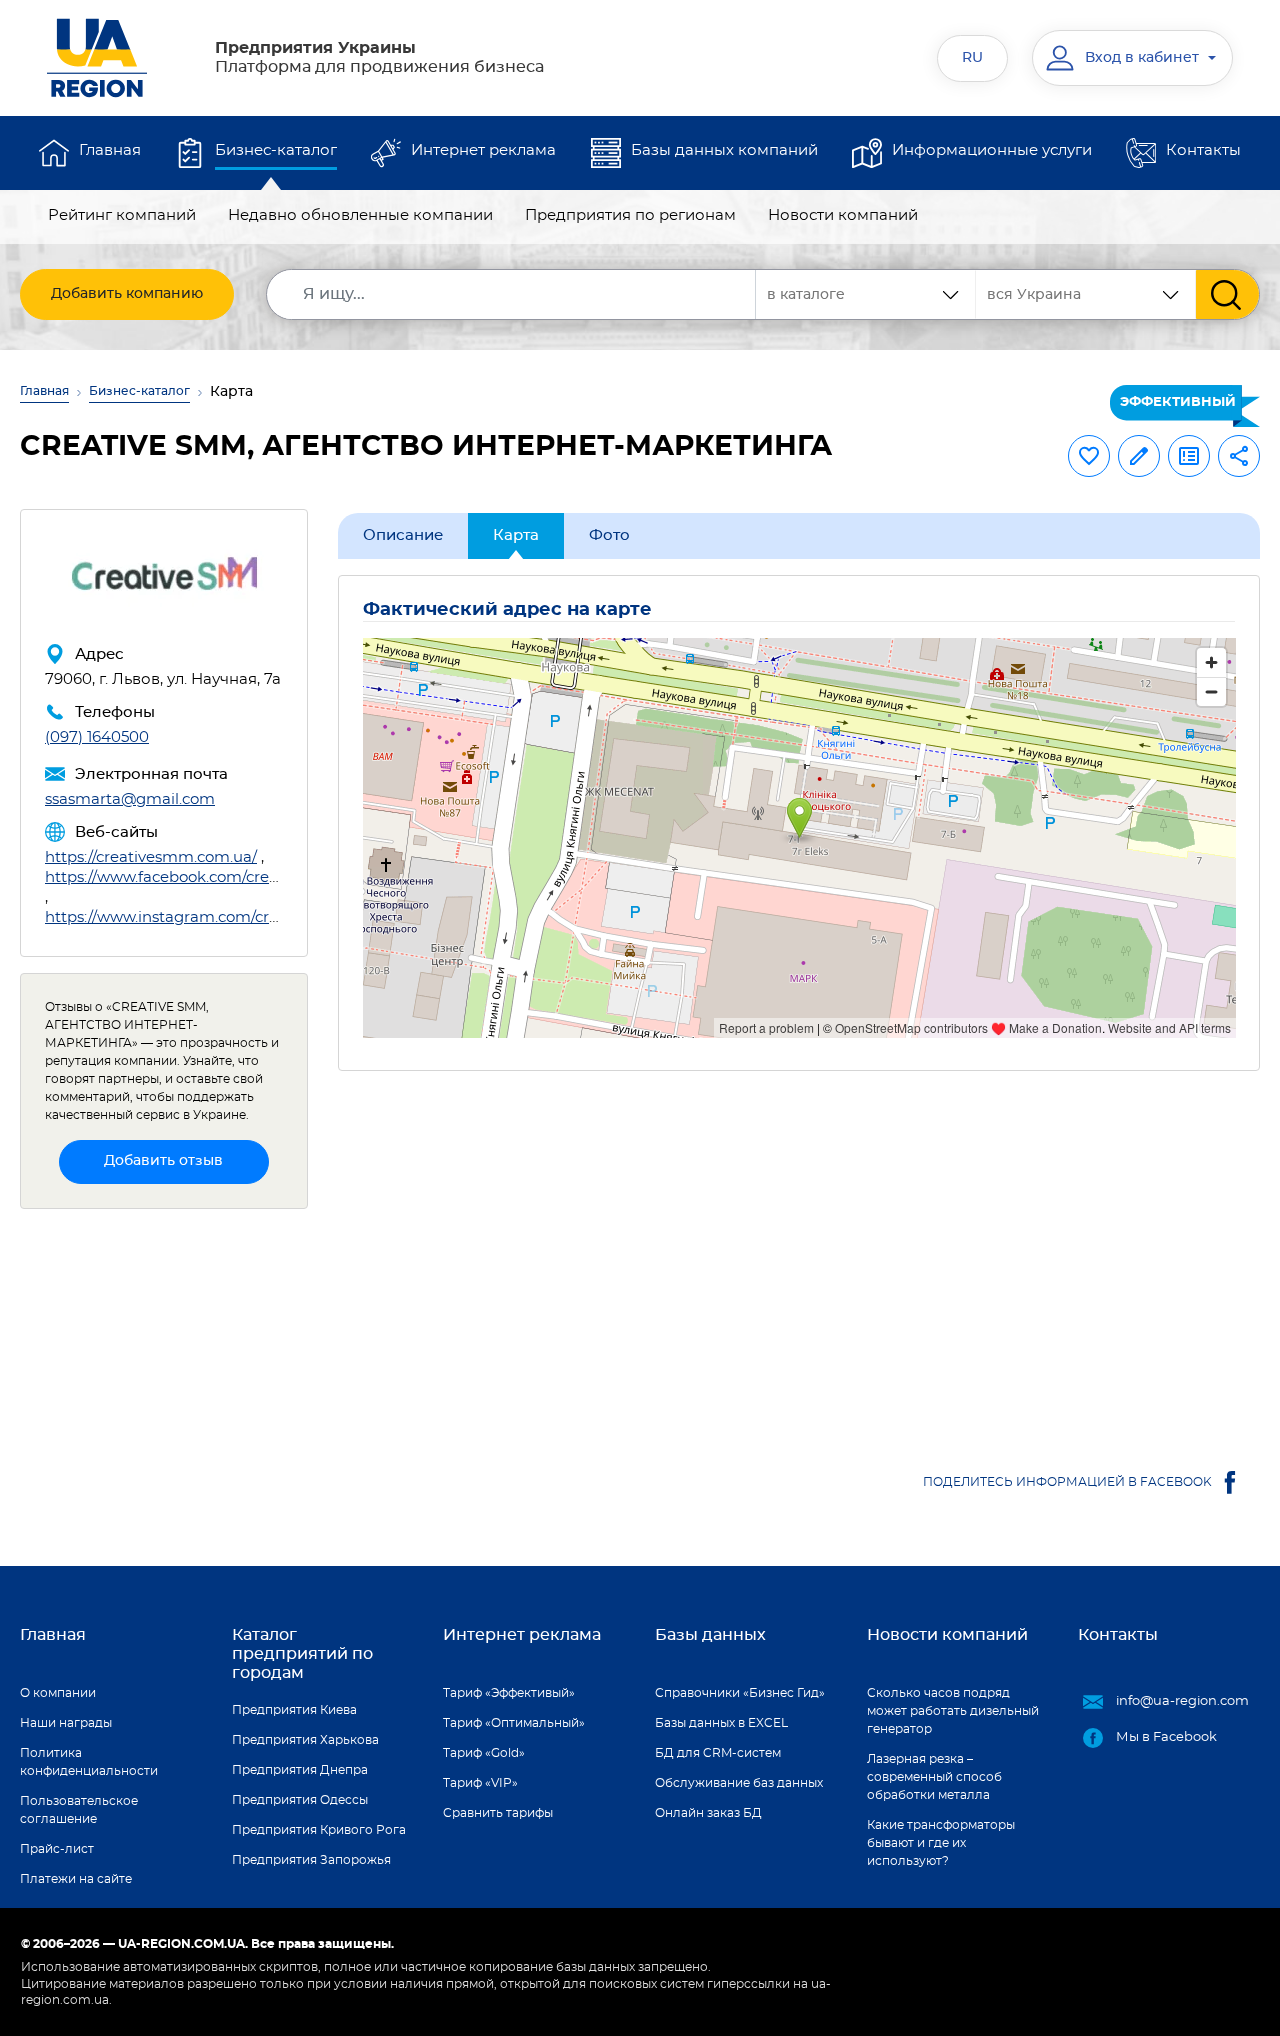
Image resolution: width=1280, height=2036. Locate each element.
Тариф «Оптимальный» (514, 1723)
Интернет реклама (483, 150)
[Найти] (1227, 294)
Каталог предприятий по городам (302, 1654)
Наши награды (66, 1723)
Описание (403, 535)
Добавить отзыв (163, 1161)
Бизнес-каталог (276, 150)
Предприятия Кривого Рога (319, 1830)
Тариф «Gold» (484, 1753)
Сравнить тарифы (498, 1813)
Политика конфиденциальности (89, 1762)
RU (972, 58)
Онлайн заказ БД (708, 1813)
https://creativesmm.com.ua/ (151, 857)
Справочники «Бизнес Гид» (740, 1693)
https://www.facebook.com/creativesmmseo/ (209, 877)
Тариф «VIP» (480, 1783)
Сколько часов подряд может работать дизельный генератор (953, 1711)
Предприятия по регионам (630, 215)
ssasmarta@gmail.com (130, 799)
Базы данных (710, 1635)
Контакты (1203, 150)
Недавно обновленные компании (360, 215)
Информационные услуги (992, 150)
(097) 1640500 (97, 737)
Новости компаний (843, 215)
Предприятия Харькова (305, 1740)
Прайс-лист (57, 1849)
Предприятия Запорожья (311, 1860)
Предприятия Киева (294, 1710)
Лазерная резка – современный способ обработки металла (934, 1777)
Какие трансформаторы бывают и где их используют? (941, 1843)
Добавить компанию (127, 294)
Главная (110, 150)
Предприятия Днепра (300, 1770)
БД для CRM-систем (718, 1753)
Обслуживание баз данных (739, 1783)
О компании (58, 1693)
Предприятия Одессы (300, 1800)
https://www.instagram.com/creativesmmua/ (211, 917)
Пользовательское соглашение (79, 1810)
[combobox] (1086, 294)
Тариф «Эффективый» (509, 1693)
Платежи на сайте (76, 1879)
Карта (516, 535)
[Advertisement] (799, 1259)
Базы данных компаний (724, 150)
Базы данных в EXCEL (721, 1723)
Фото (609, 535)
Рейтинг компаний (122, 215)
